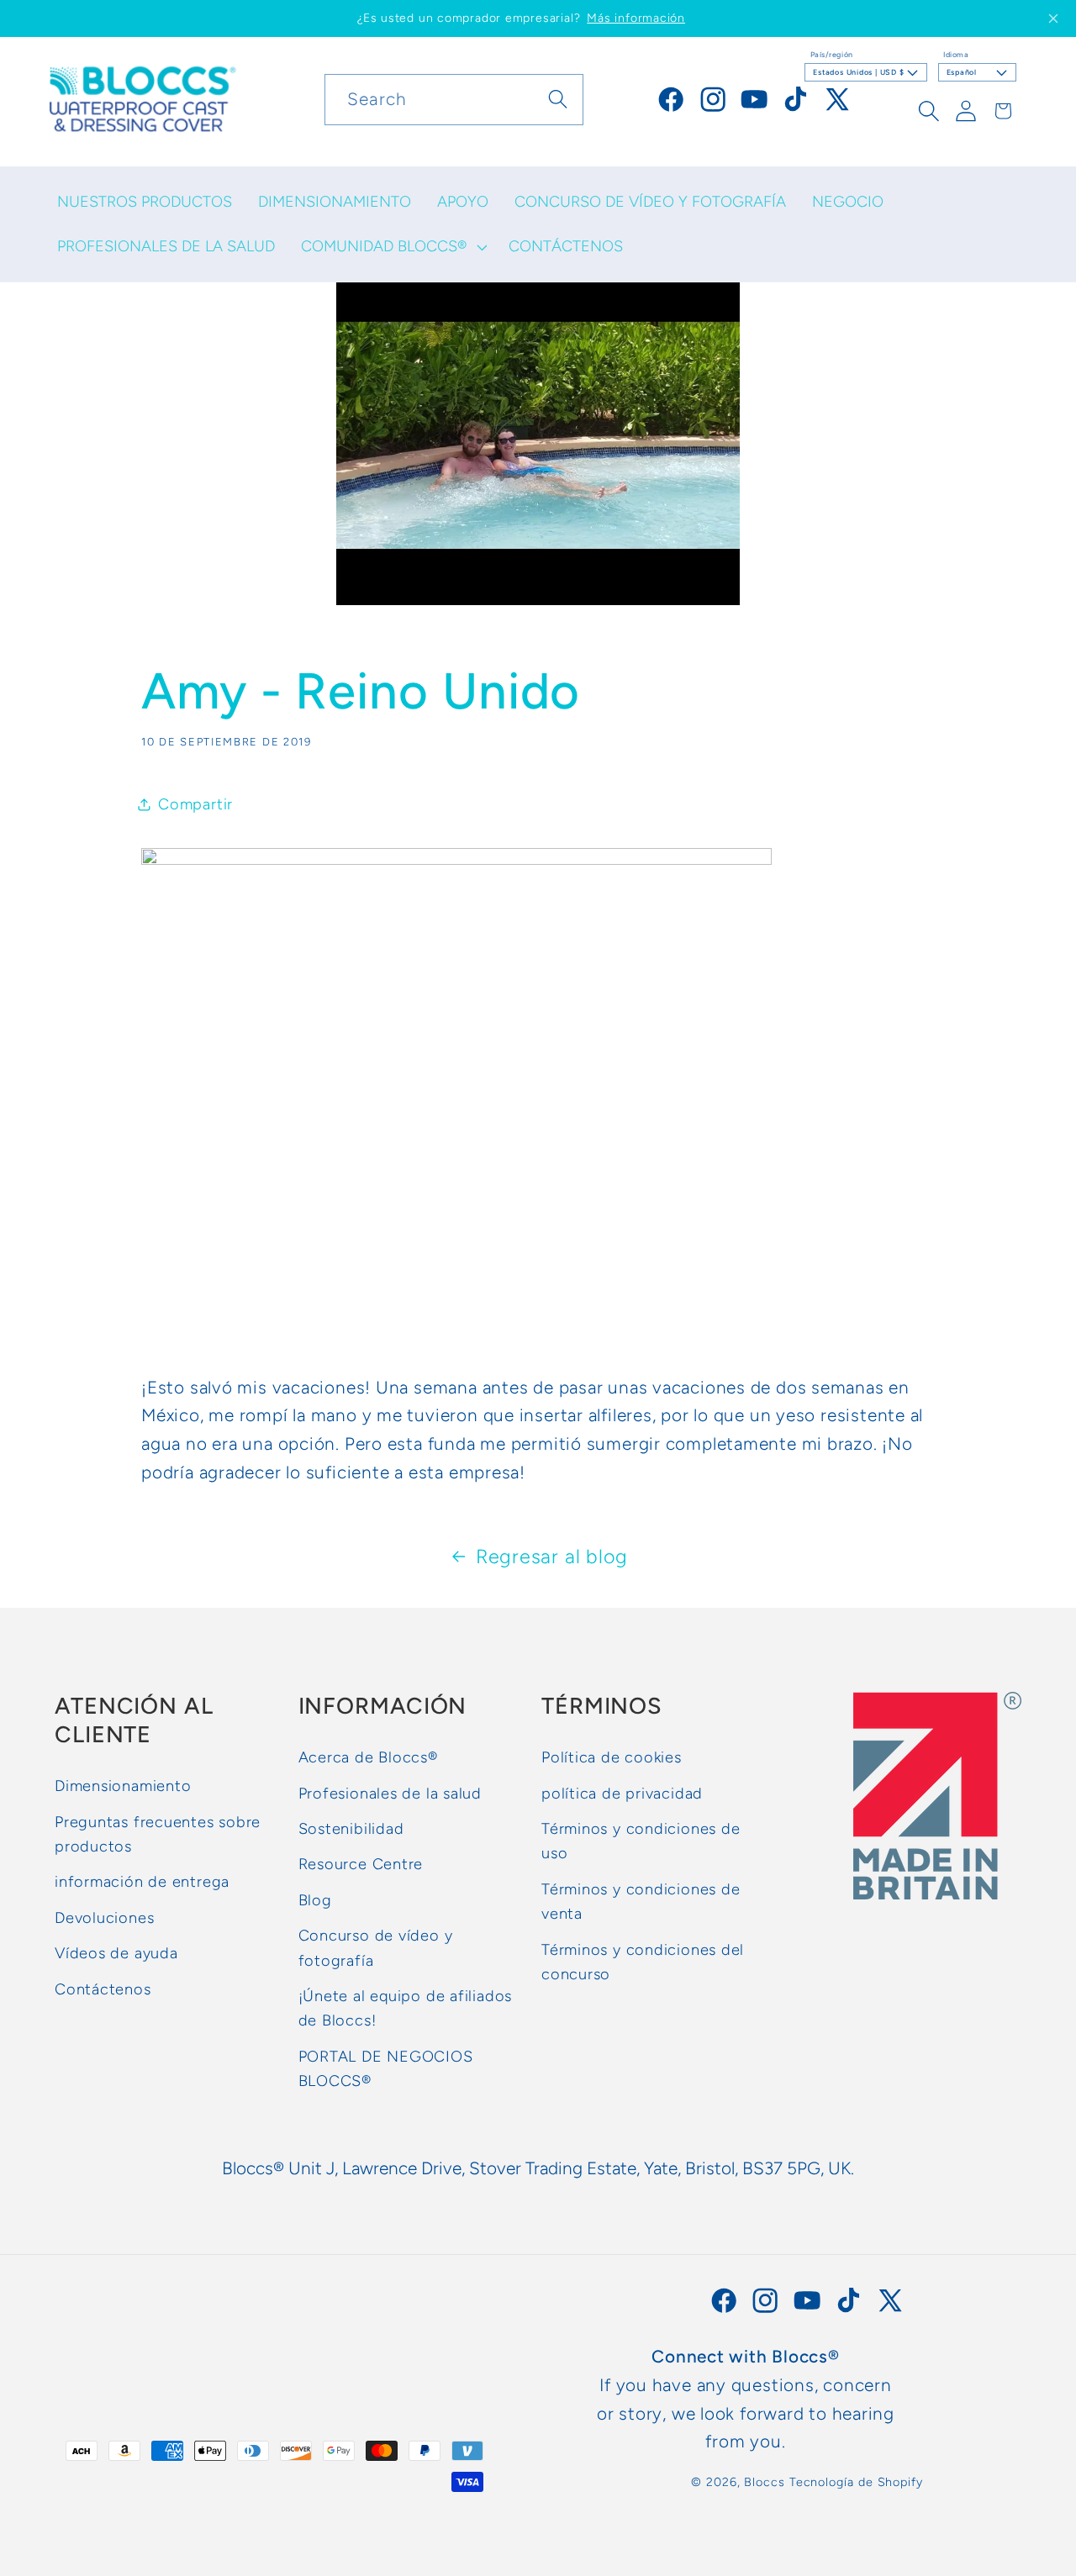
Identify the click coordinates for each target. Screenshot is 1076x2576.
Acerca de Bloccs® (368, 1757)
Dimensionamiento (123, 1786)
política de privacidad (622, 1793)
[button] (392, 247)
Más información (636, 18)
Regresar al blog (552, 1557)
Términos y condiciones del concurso (643, 1961)
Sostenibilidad (351, 1829)
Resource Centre (361, 1864)
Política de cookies (612, 1757)
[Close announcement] (1053, 18)
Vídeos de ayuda (116, 1953)
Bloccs (764, 2482)
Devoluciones (104, 1918)
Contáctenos (103, 1989)
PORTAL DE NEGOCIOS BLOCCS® (386, 2068)
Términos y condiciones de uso (641, 1841)
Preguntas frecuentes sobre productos (158, 1833)
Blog (315, 1900)
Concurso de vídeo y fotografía (376, 1948)
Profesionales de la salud (390, 1793)
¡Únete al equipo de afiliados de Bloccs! (406, 2008)
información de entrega (142, 1882)
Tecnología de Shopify (856, 2482)
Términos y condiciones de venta (641, 1902)
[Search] (558, 99)
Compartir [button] (195, 804)
